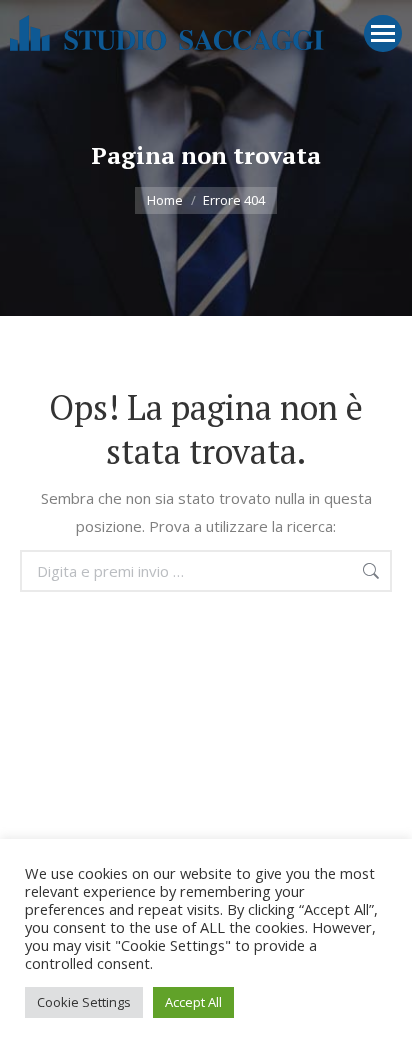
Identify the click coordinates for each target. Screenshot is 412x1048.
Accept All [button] (193, 1002)
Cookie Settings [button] (84, 1002)
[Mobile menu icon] (383, 33)
